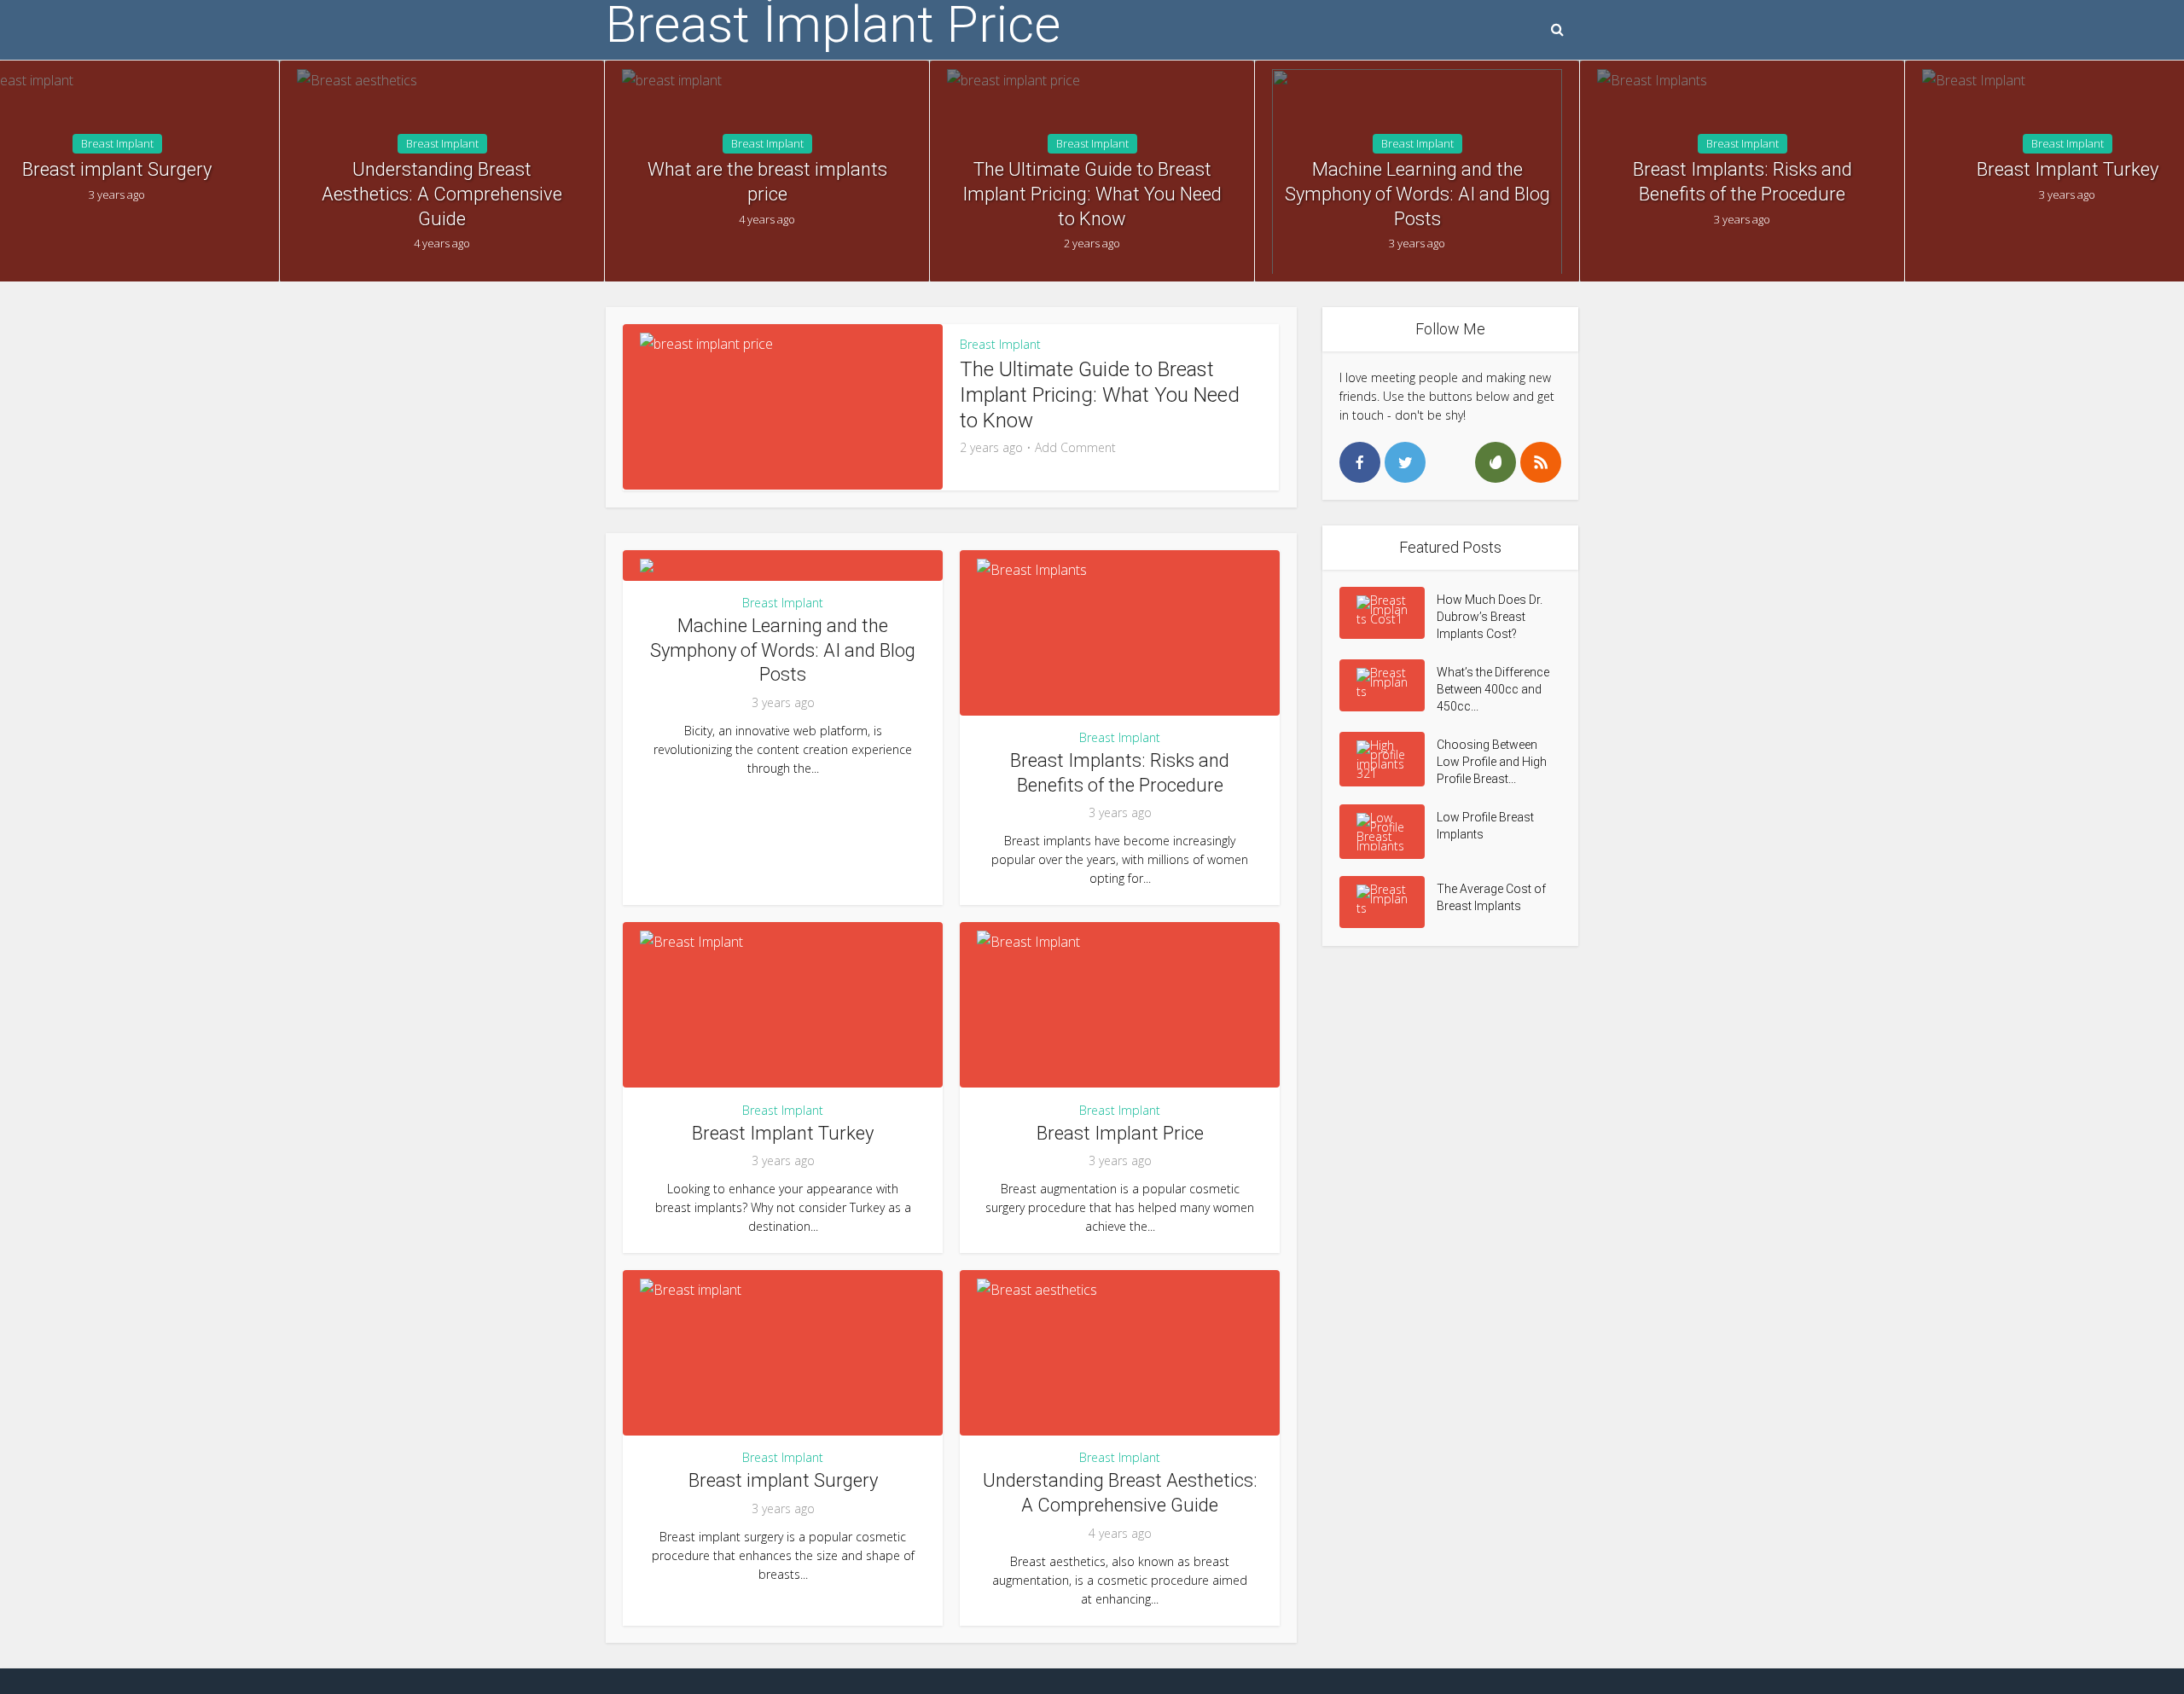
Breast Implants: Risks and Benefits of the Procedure (1743, 182)
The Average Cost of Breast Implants (1491, 897)
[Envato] (1496, 462)
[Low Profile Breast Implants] (1388, 832)
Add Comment (1075, 448)
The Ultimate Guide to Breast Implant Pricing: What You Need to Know (1092, 194)
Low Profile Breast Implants (1485, 826)
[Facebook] (1360, 462)
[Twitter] (1405, 462)
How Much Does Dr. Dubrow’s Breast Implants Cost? (1490, 617)
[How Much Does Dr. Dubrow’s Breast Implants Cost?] (1388, 613)
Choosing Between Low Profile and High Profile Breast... (1492, 762)
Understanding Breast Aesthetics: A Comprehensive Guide (442, 194)
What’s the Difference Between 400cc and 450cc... (1493, 689)
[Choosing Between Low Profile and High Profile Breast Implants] (1388, 759)
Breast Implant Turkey (783, 1133)
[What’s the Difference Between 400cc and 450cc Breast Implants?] (1388, 685)
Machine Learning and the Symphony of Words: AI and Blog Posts (1417, 194)
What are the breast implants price (767, 182)
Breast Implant (117, 143)
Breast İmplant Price (833, 25)
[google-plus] (1450, 462)
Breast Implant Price (1120, 1133)
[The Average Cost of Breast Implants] (1388, 902)
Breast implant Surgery (783, 1480)
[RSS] (1541, 462)
